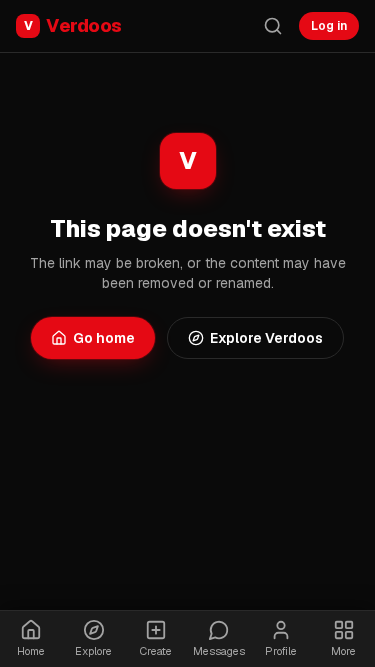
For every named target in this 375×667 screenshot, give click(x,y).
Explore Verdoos (266, 338)
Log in (329, 26)
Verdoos (73, 25)
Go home (104, 338)
